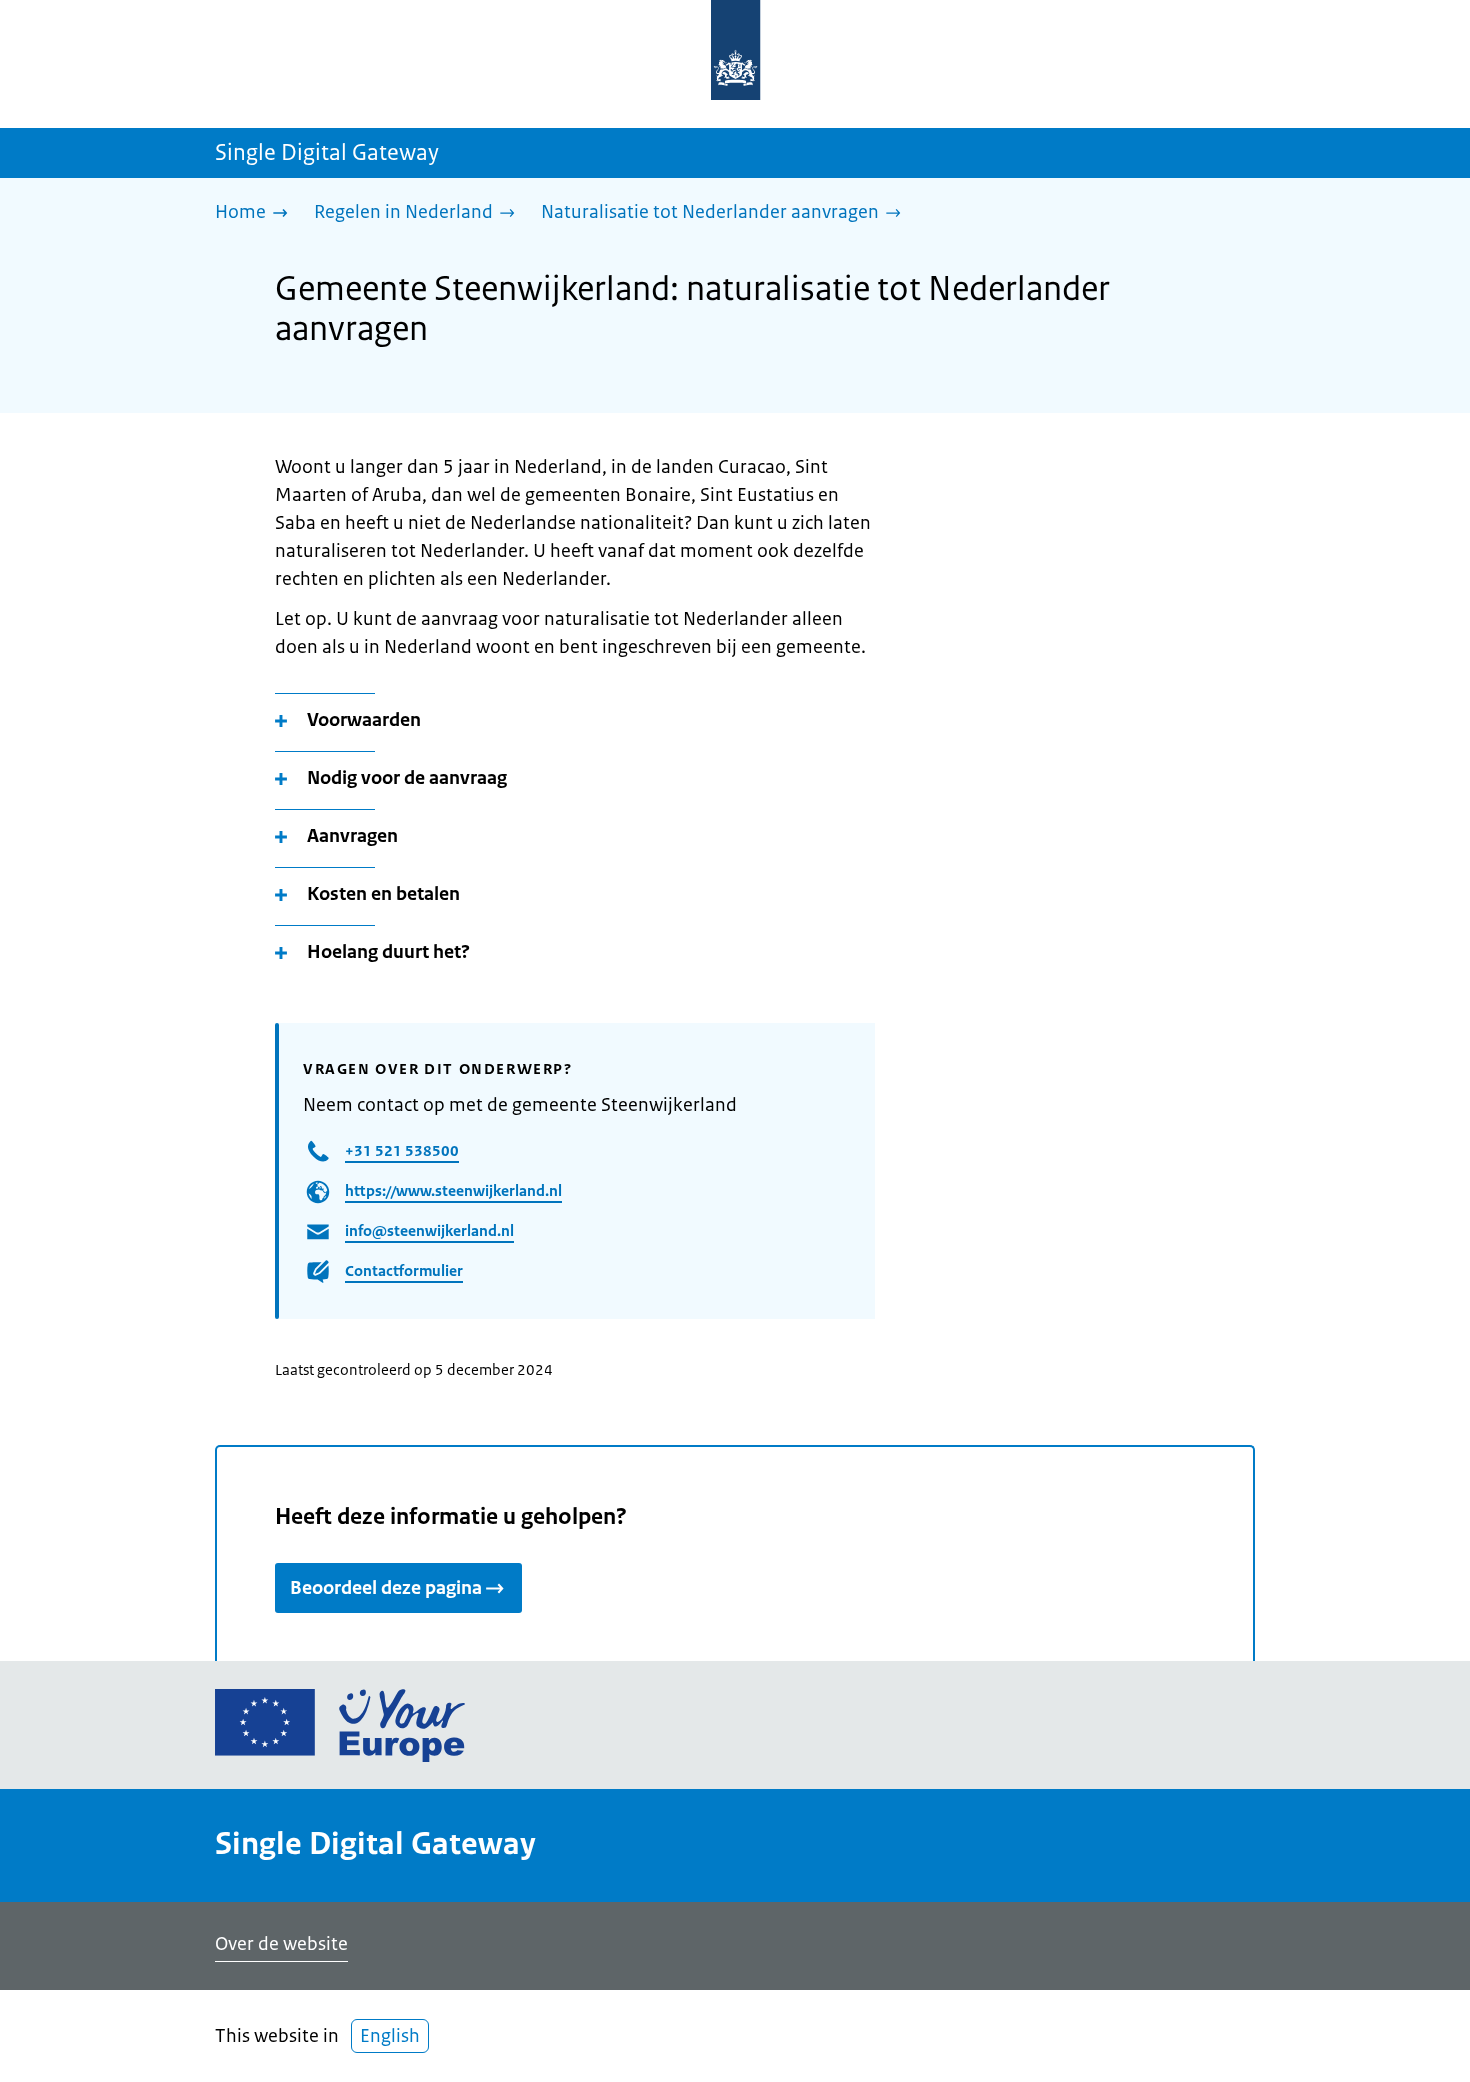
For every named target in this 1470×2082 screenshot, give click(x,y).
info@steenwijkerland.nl (429, 1230)
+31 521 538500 (402, 1150)
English (390, 2036)
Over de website (281, 1944)
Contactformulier (404, 1270)
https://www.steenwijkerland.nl (453, 1190)
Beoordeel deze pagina (386, 1588)
